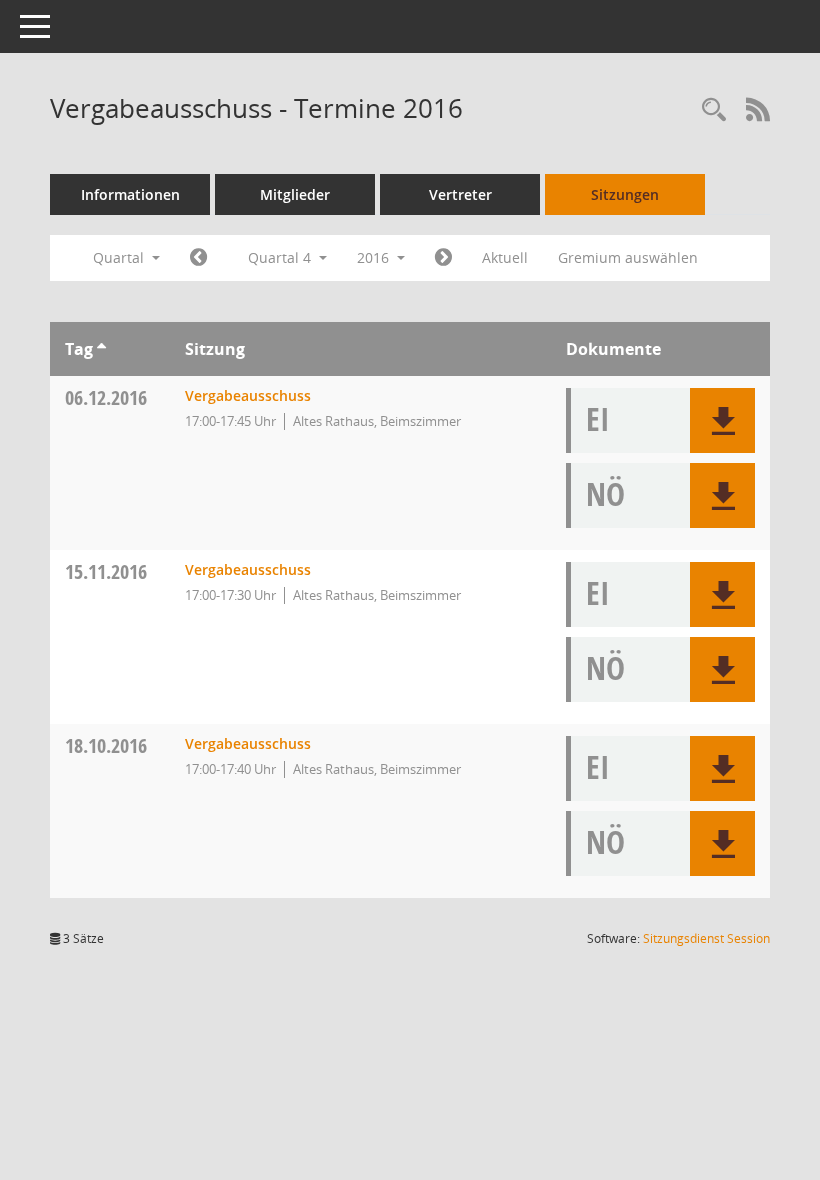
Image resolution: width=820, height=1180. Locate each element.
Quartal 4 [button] (281, 257)
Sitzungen (625, 194)
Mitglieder (295, 194)
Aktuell (505, 257)
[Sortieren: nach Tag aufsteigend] (101, 349)
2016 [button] (375, 257)
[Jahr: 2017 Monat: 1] (443, 258)
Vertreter (460, 194)
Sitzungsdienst (706, 938)
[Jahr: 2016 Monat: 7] (198, 258)
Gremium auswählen (628, 257)
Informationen (130, 194)
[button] (722, 420)
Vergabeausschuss (248, 395)
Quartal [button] (120, 257)
